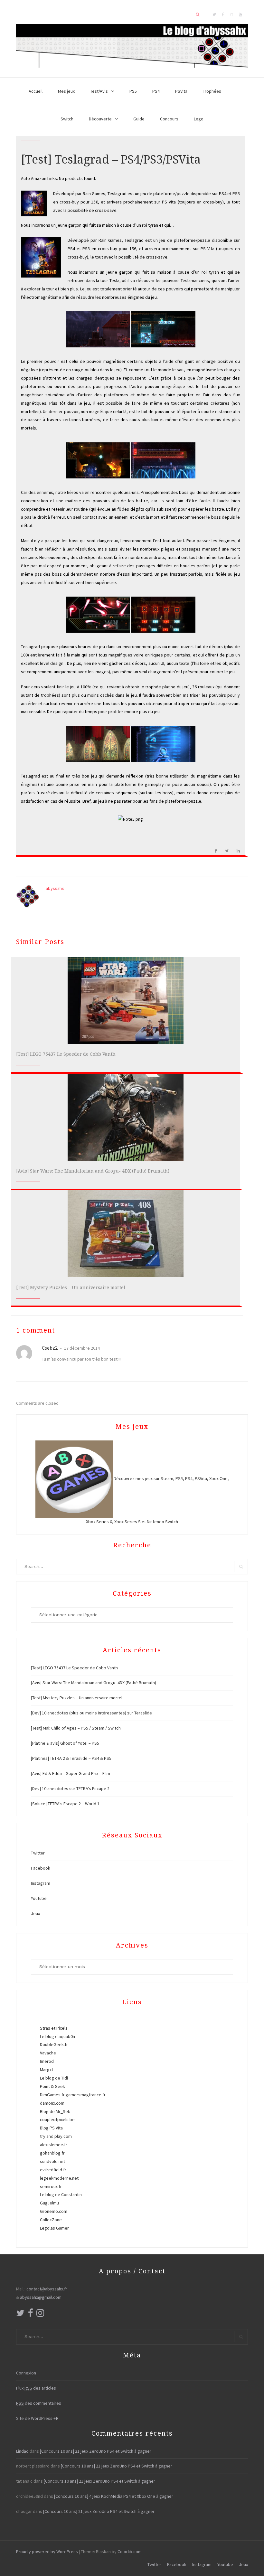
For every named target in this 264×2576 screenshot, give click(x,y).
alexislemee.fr (54, 2145)
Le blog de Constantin (61, 2194)
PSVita (181, 91)
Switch (67, 119)
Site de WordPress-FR (37, 2418)
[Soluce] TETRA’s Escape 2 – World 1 (65, 1804)
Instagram (41, 1883)
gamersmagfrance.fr (86, 2095)
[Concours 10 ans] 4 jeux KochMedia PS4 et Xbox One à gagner (114, 2496)
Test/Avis (99, 91)
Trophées (212, 91)
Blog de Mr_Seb (55, 2111)
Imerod (47, 2061)
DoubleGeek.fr (54, 2044)
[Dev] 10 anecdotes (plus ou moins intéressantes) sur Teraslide (91, 1713)
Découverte (100, 119)
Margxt (47, 2070)
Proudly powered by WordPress (47, 2552)
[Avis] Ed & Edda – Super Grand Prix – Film (71, 1773)
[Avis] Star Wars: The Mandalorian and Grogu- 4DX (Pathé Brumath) (93, 1171)
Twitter (38, 1853)
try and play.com (56, 2136)
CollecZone (51, 2220)
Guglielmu (49, 2203)
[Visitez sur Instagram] (40, 2315)
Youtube (39, 1898)
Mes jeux (66, 91)
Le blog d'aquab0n (57, 2036)
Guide (139, 119)
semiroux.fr (51, 2186)
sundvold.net (52, 2161)
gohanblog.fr (52, 2153)
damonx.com (52, 2103)
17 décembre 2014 (81, 1348)
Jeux (35, 1913)
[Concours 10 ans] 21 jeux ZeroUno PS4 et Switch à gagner (96, 2451)
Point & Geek (52, 2086)
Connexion (26, 2373)
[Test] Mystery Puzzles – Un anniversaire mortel (71, 1288)
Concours (169, 119)
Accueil (36, 91)
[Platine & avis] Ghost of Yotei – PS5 (65, 1743)
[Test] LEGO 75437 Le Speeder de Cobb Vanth (66, 1054)
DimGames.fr (52, 2095)
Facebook (41, 1868)
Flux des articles (36, 2388)
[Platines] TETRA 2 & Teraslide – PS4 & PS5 (71, 1758)
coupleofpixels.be (57, 2119)
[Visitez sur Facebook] (31, 2315)
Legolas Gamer (54, 2228)
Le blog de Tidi (54, 2078)
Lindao (22, 2451)
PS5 (133, 91)
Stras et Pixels (54, 2028)
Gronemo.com (54, 2211)
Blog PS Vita (51, 2128)
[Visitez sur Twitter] (20, 2315)
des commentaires (39, 2403)
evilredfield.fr (53, 2170)
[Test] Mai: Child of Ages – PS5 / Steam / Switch (76, 1728)
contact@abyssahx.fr (47, 2289)
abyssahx (55, 888)
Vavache (48, 2053)
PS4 (156, 91)
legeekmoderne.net (59, 2178)
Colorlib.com (130, 2552)
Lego (199, 119)
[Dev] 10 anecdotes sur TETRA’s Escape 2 (70, 1788)
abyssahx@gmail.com (41, 2297)
